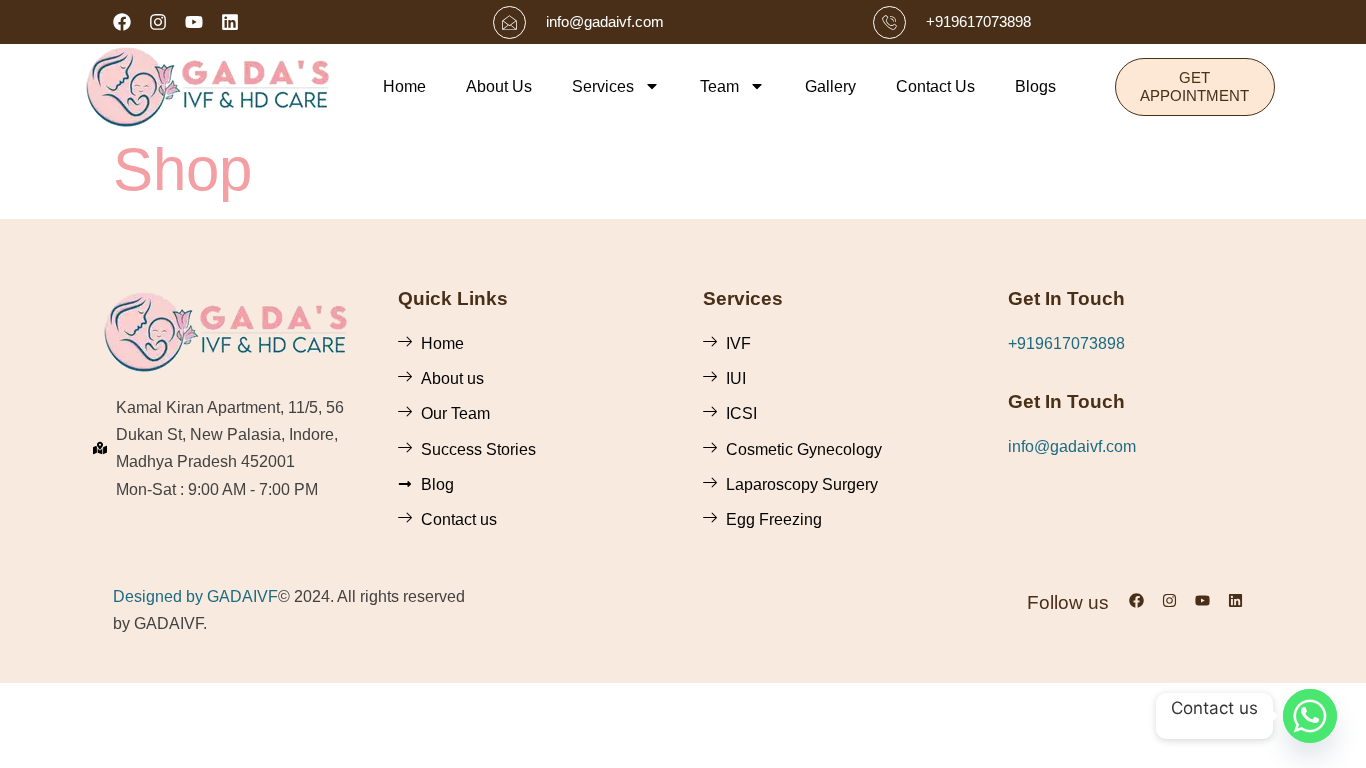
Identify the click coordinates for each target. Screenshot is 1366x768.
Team (719, 86)
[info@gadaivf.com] (509, 22)
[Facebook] (122, 22)
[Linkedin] (230, 22)
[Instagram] (158, 22)
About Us (499, 86)
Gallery (830, 86)
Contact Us (935, 86)
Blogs (1035, 86)
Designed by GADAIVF (195, 596)
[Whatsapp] (1310, 716)
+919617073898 (978, 21)
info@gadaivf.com (605, 21)
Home (404, 86)
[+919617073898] (889, 22)
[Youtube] (194, 22)
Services (603, 86)
